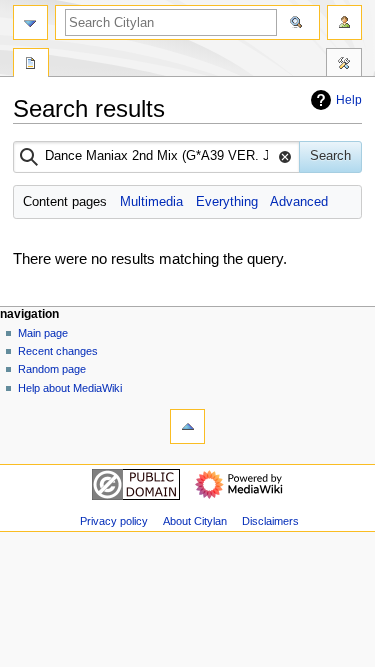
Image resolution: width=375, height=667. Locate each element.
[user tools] (344, 22)
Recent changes (58, 351)
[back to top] (187, 426)
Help (349, 100)
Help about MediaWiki (70, 388)
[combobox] (157, 157)
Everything (227, 202)
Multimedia (151, 202)
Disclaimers (270, 521)
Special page (31, 65)
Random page (52, 369)
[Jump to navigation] (30, 22)
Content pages (65, 202)
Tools (344, 65)
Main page (43, 333)
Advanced (299, 202)
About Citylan (195, 521)
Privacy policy (114, 521)
